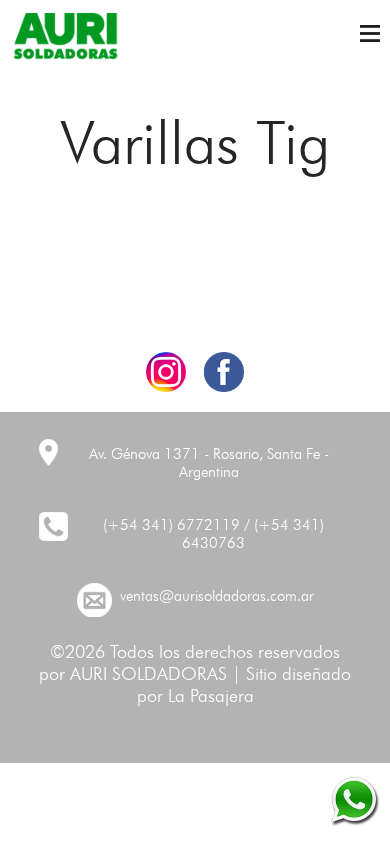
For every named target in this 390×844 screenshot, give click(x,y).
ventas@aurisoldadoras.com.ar (217, 597)
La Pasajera (211, 697)
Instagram (166, 372)
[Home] (65, 36)
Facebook (224, 372)
